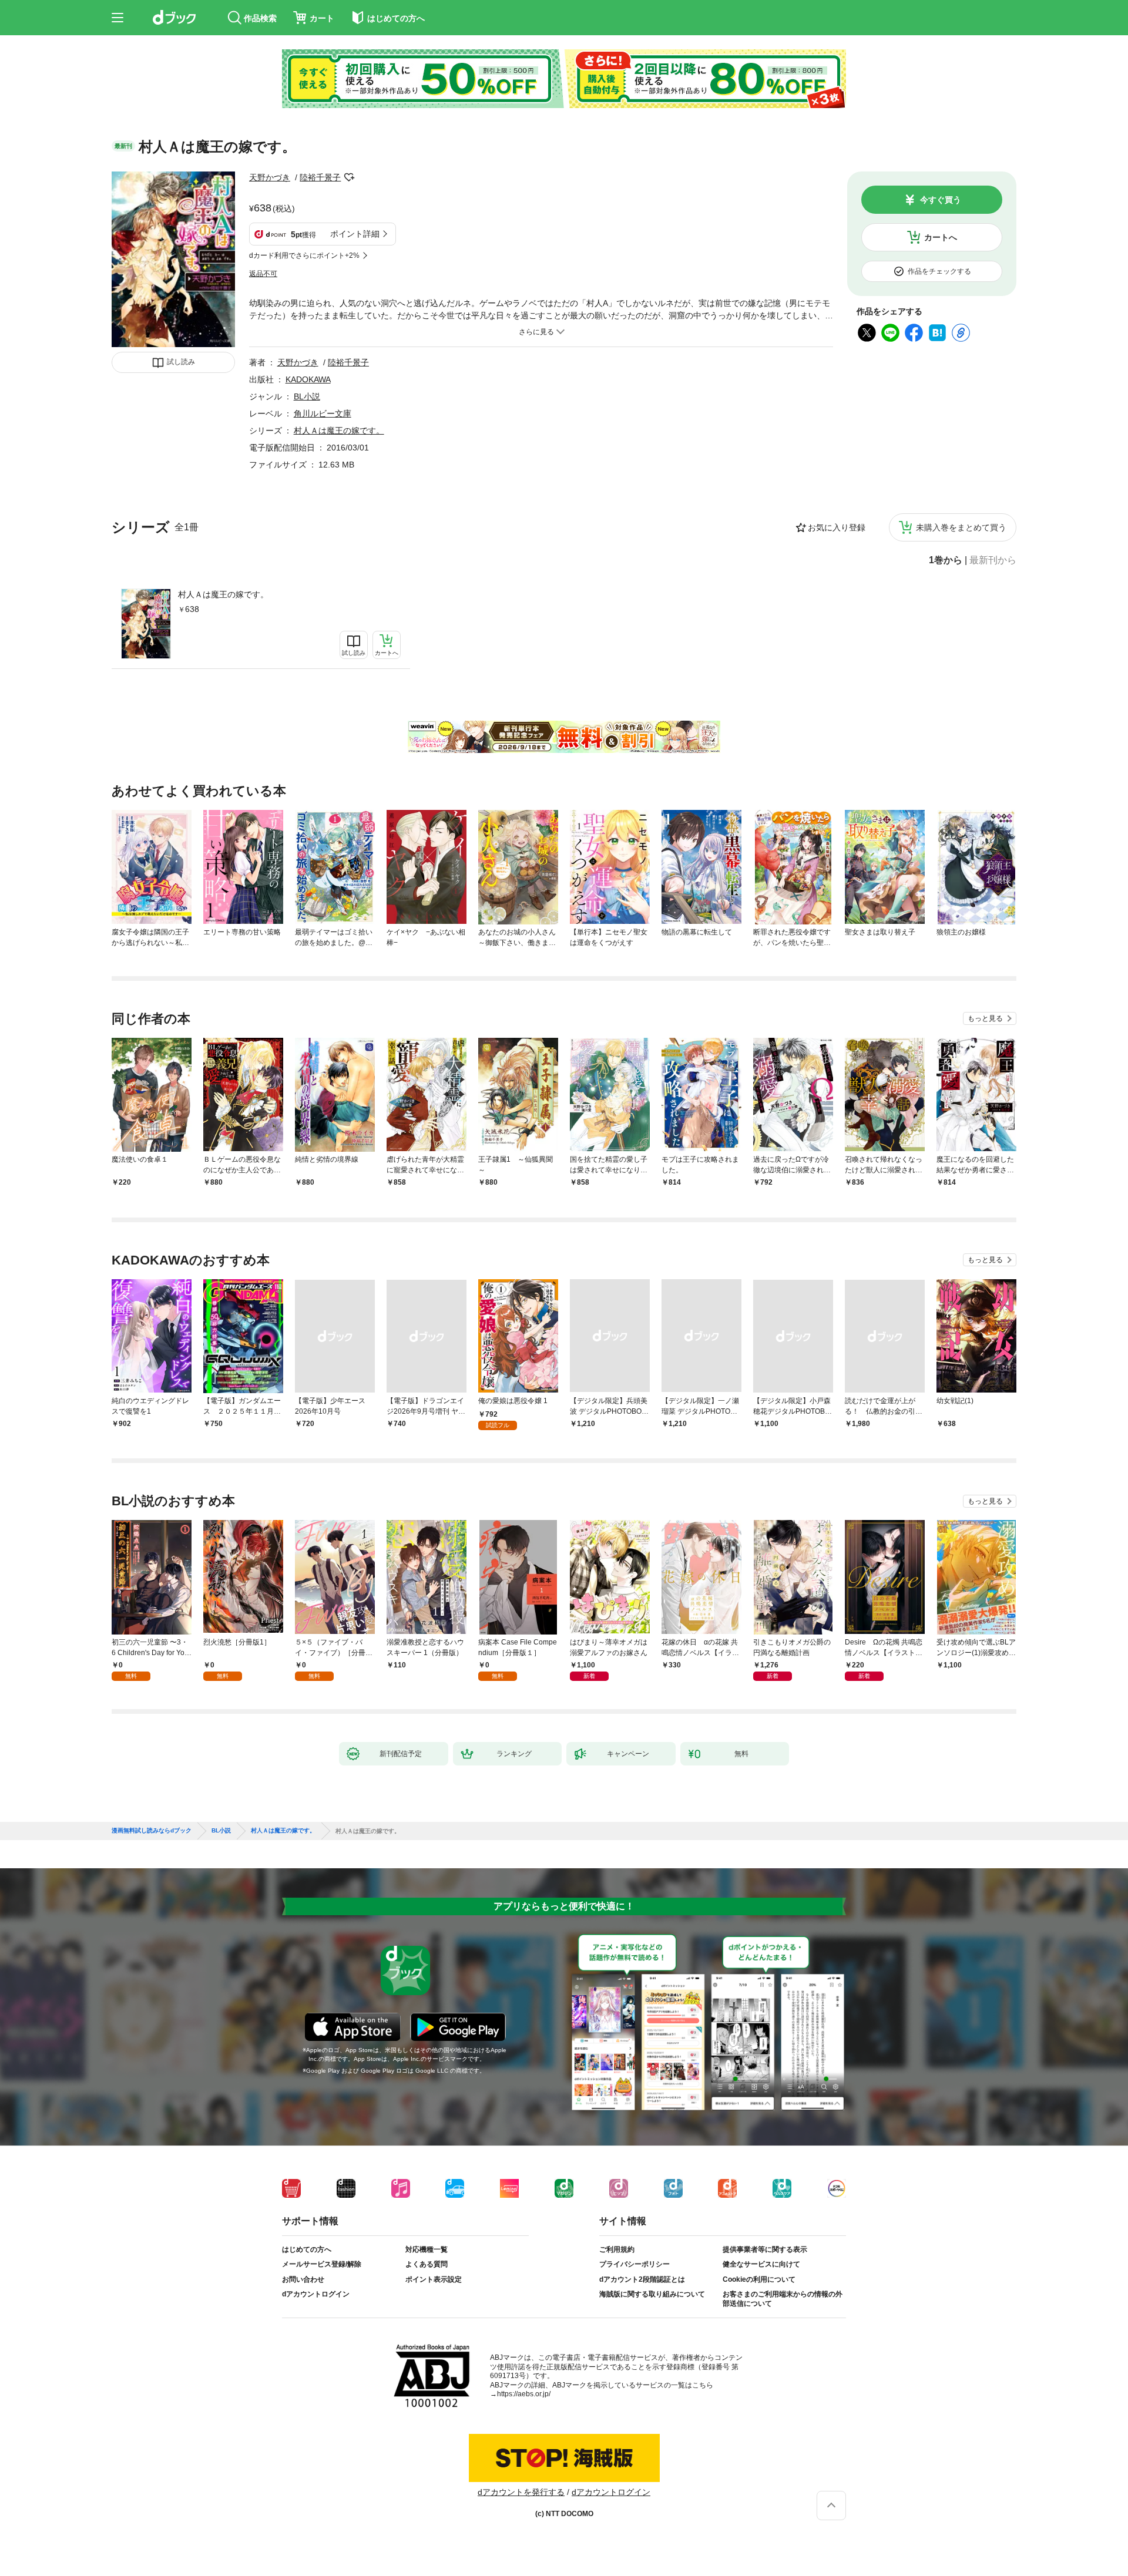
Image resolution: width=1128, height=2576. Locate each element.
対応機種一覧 (427, 2249)
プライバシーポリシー (634, 2264)
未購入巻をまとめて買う (961, 527)
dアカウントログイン (316, 2294)
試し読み (181, 362)
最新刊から (993, 560)
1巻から (946, 560)
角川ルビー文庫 (323, 413)
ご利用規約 (617, 2249)
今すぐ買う (941, 200)
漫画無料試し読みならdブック (152, 1831)
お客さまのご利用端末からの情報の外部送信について (783, 2299)
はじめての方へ (307, 2249)
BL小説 (307, 396)
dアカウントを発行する (521, 2492)
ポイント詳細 (355, 234)
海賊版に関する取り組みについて (652, 2294)
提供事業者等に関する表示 (765, 2249)
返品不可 (263, 274)
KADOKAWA (308, 379)
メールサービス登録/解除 (322, 2264)
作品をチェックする (939, 271)
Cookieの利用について (759, 2279)
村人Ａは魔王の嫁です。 (223, 594)
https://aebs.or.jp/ (524, 2394)
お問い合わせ (303, 2279)
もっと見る (985, 1018)
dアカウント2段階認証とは (642, 2279)
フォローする (349, 177)
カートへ (941, 237)
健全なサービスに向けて (761, 2264)
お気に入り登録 (837, 527)
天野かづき (270, 177)
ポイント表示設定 (434, 2279)
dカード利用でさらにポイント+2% (304, 255)
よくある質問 (427, 2264)
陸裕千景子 (320, 177)
